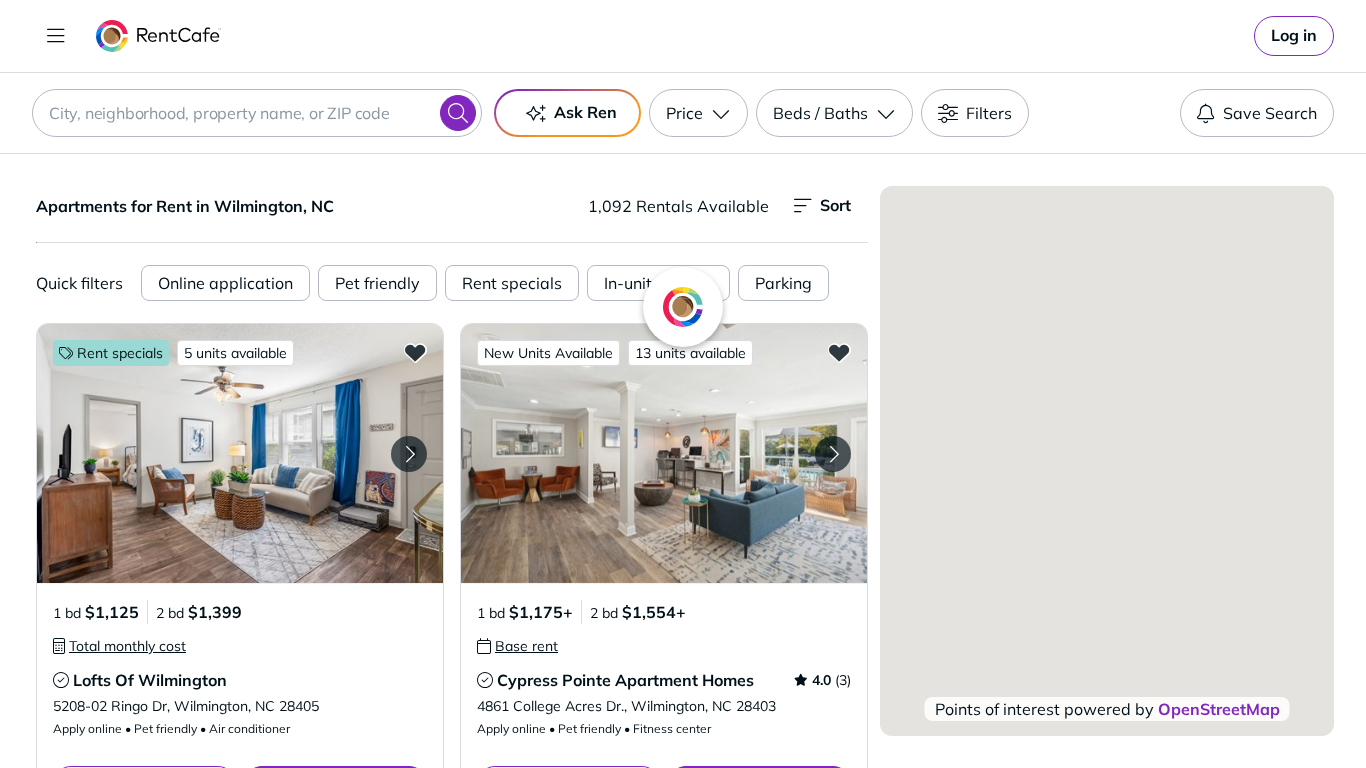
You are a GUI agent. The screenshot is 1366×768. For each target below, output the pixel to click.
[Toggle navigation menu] (56, 36)
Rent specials (512, 283)
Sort (835, 205)
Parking (783, 283)
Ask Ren (585, 112)
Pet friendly (377, 283)
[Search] (458, 113)
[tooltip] (119, 646)
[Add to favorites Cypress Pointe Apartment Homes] (839, 352)
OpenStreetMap (1219, 709)
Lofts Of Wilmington (150, 680)
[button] (240, 453)
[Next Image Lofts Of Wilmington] (409, 454)
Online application (225, 283)
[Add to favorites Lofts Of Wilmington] (415, 352)
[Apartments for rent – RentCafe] (158, 36)
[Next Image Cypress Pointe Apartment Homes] (833, 454)
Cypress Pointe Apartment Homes (625, 680)
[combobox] (257, 113)
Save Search (1270, 113)
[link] (1294, 36)
